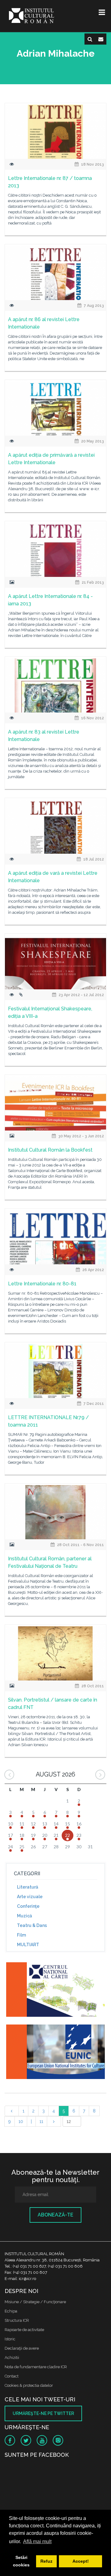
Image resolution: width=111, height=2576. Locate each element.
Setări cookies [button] (21, 2561)
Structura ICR (17, 2320)
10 (21, 2121)
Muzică (25, 1916)
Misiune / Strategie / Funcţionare (35, 2302)
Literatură (28, 1887)
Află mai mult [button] (37, 2541)
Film (21, 1935)
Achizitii (12, 2358)
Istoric (10, 2339)
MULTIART (28, 1945)
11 (41, 2121)
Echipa (11, 2311)
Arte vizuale (30, 1897)
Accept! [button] (81, 2561)
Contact (12, 2376)
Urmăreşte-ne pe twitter (43, 2413)
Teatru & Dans (32, 1925)
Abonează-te (55, 2215)
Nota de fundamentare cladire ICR (36, 2367)
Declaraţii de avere (22, 2348)
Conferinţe (28, 1906)
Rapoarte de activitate (24, 2330)
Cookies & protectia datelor (29, 2385)
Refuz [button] (46, 2561)
